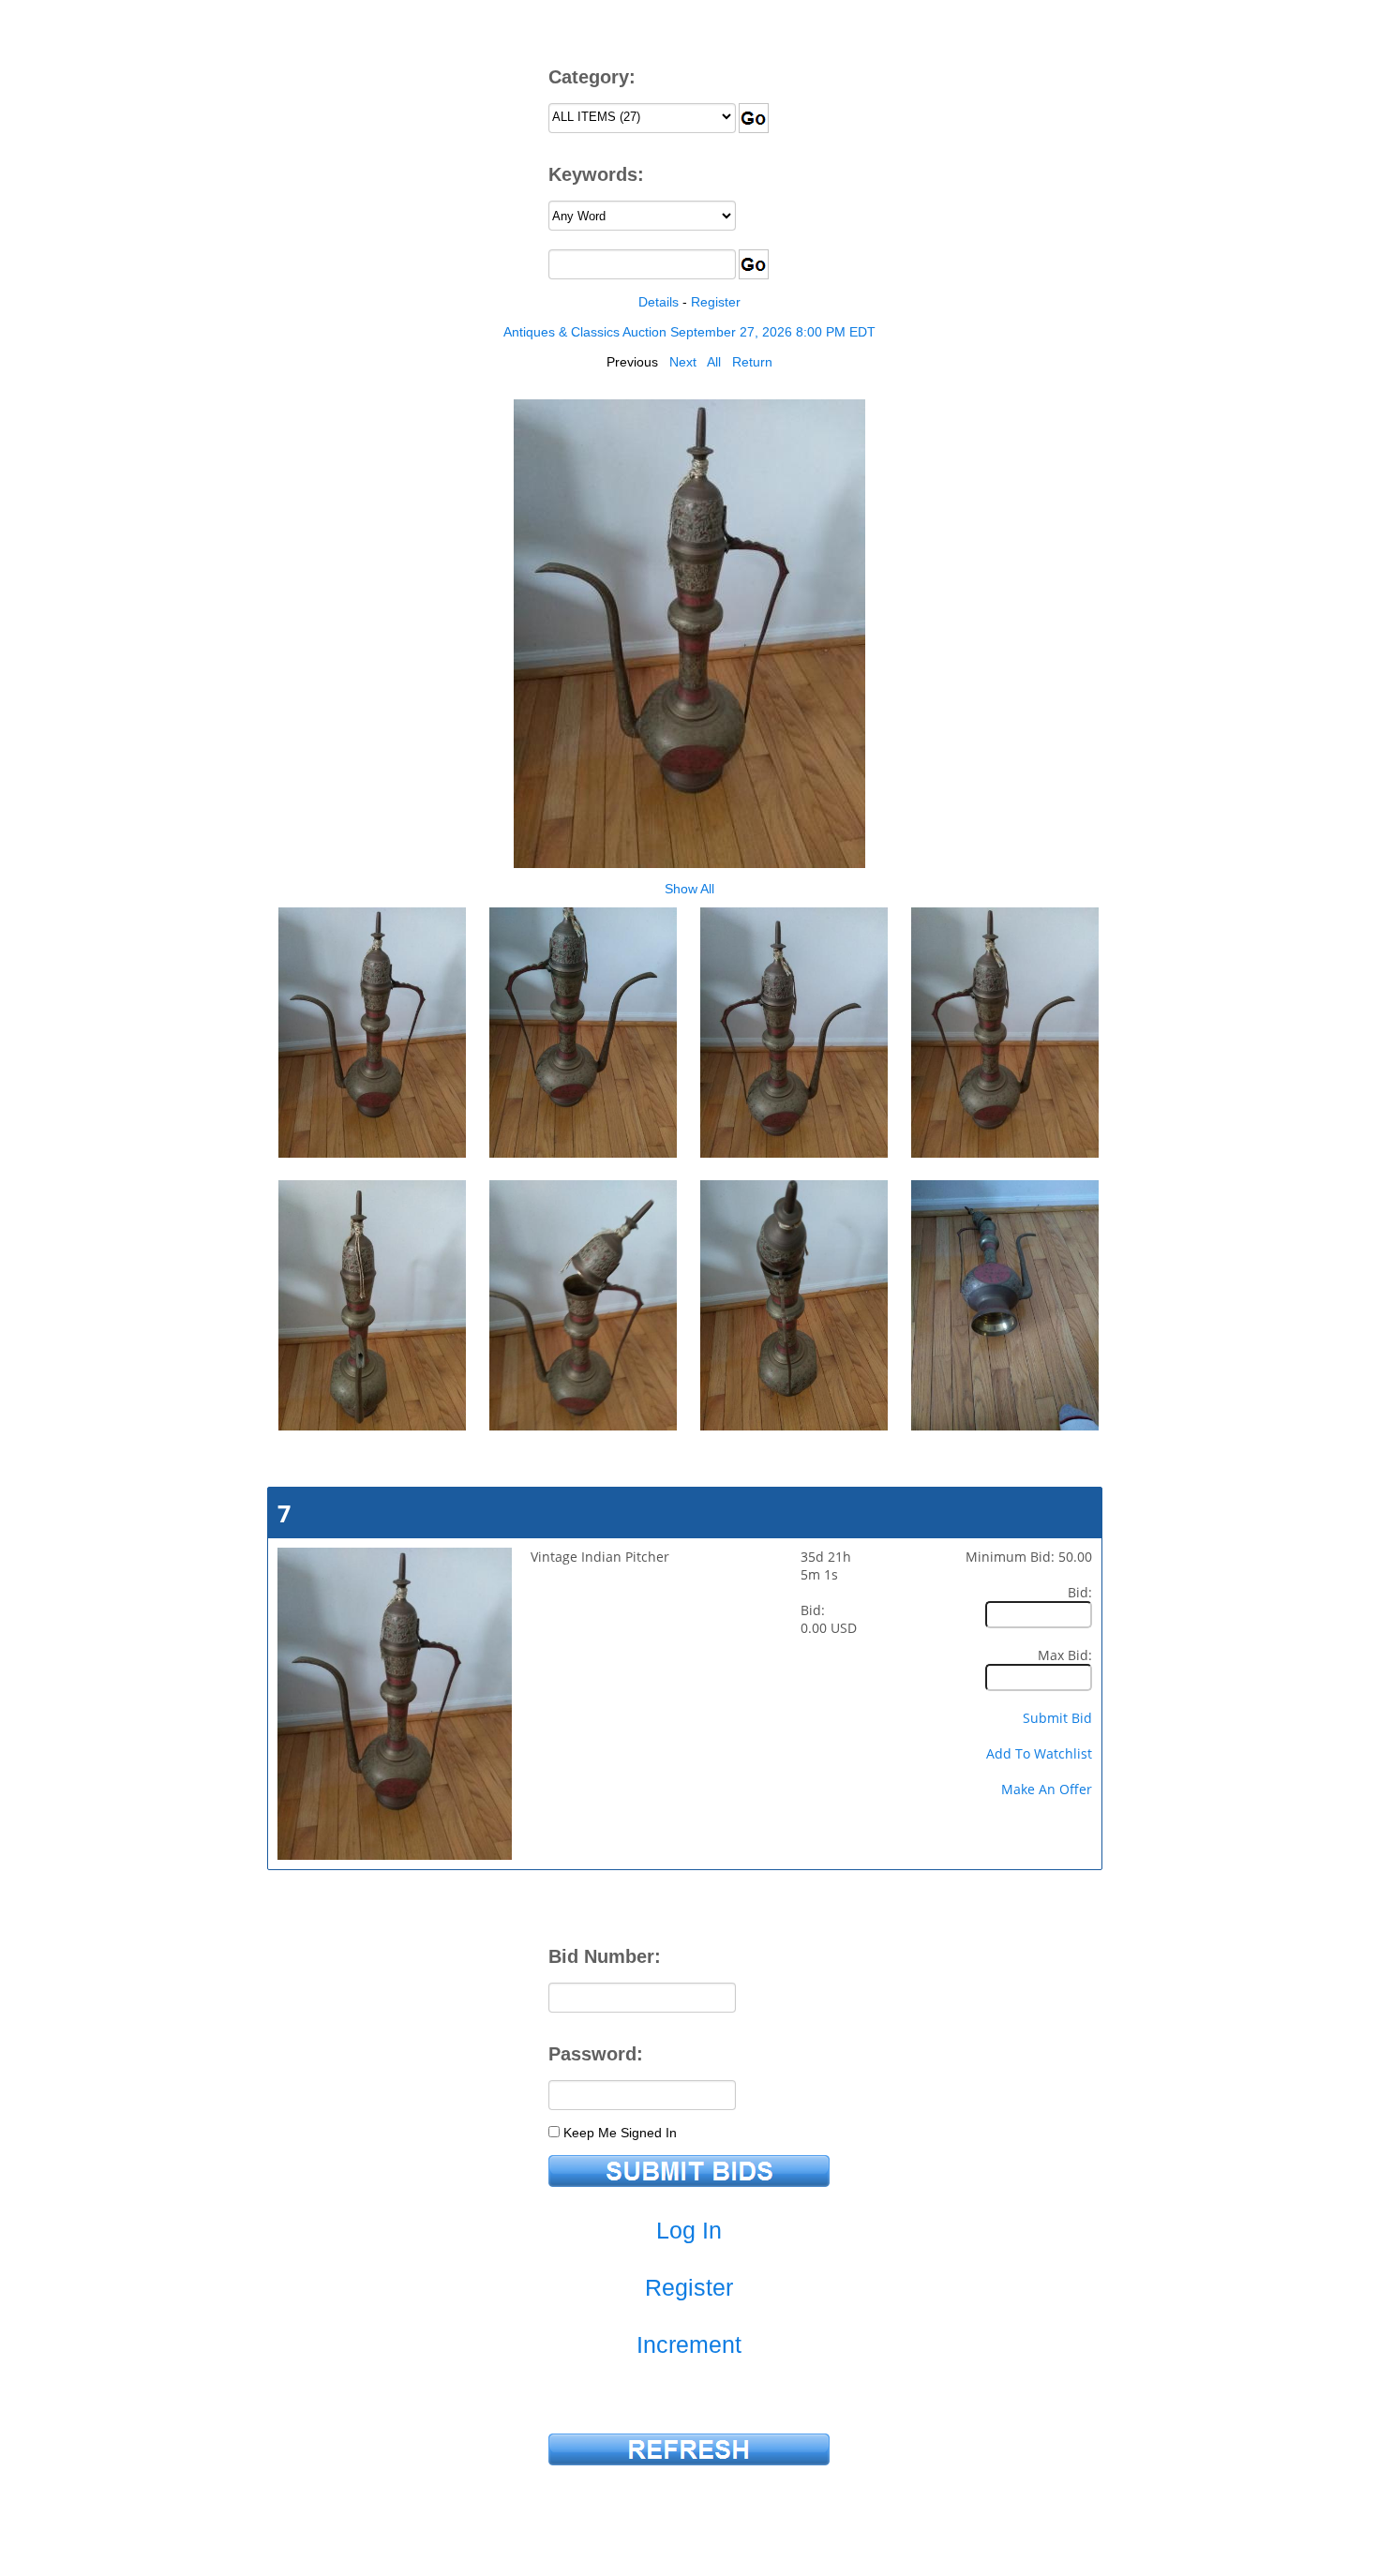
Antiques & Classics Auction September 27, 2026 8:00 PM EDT (689, 332)
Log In (689, 2230)
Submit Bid (1057, 1718)
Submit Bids (689, 2171)
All (714, 362)
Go (754, 118)
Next (683, 362)
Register (716, 302)
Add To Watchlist (1039, 1753)
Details (659, 302)
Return (752, 362)
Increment (689, 2344)
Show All (689, 889)
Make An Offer (1047, 1789)
